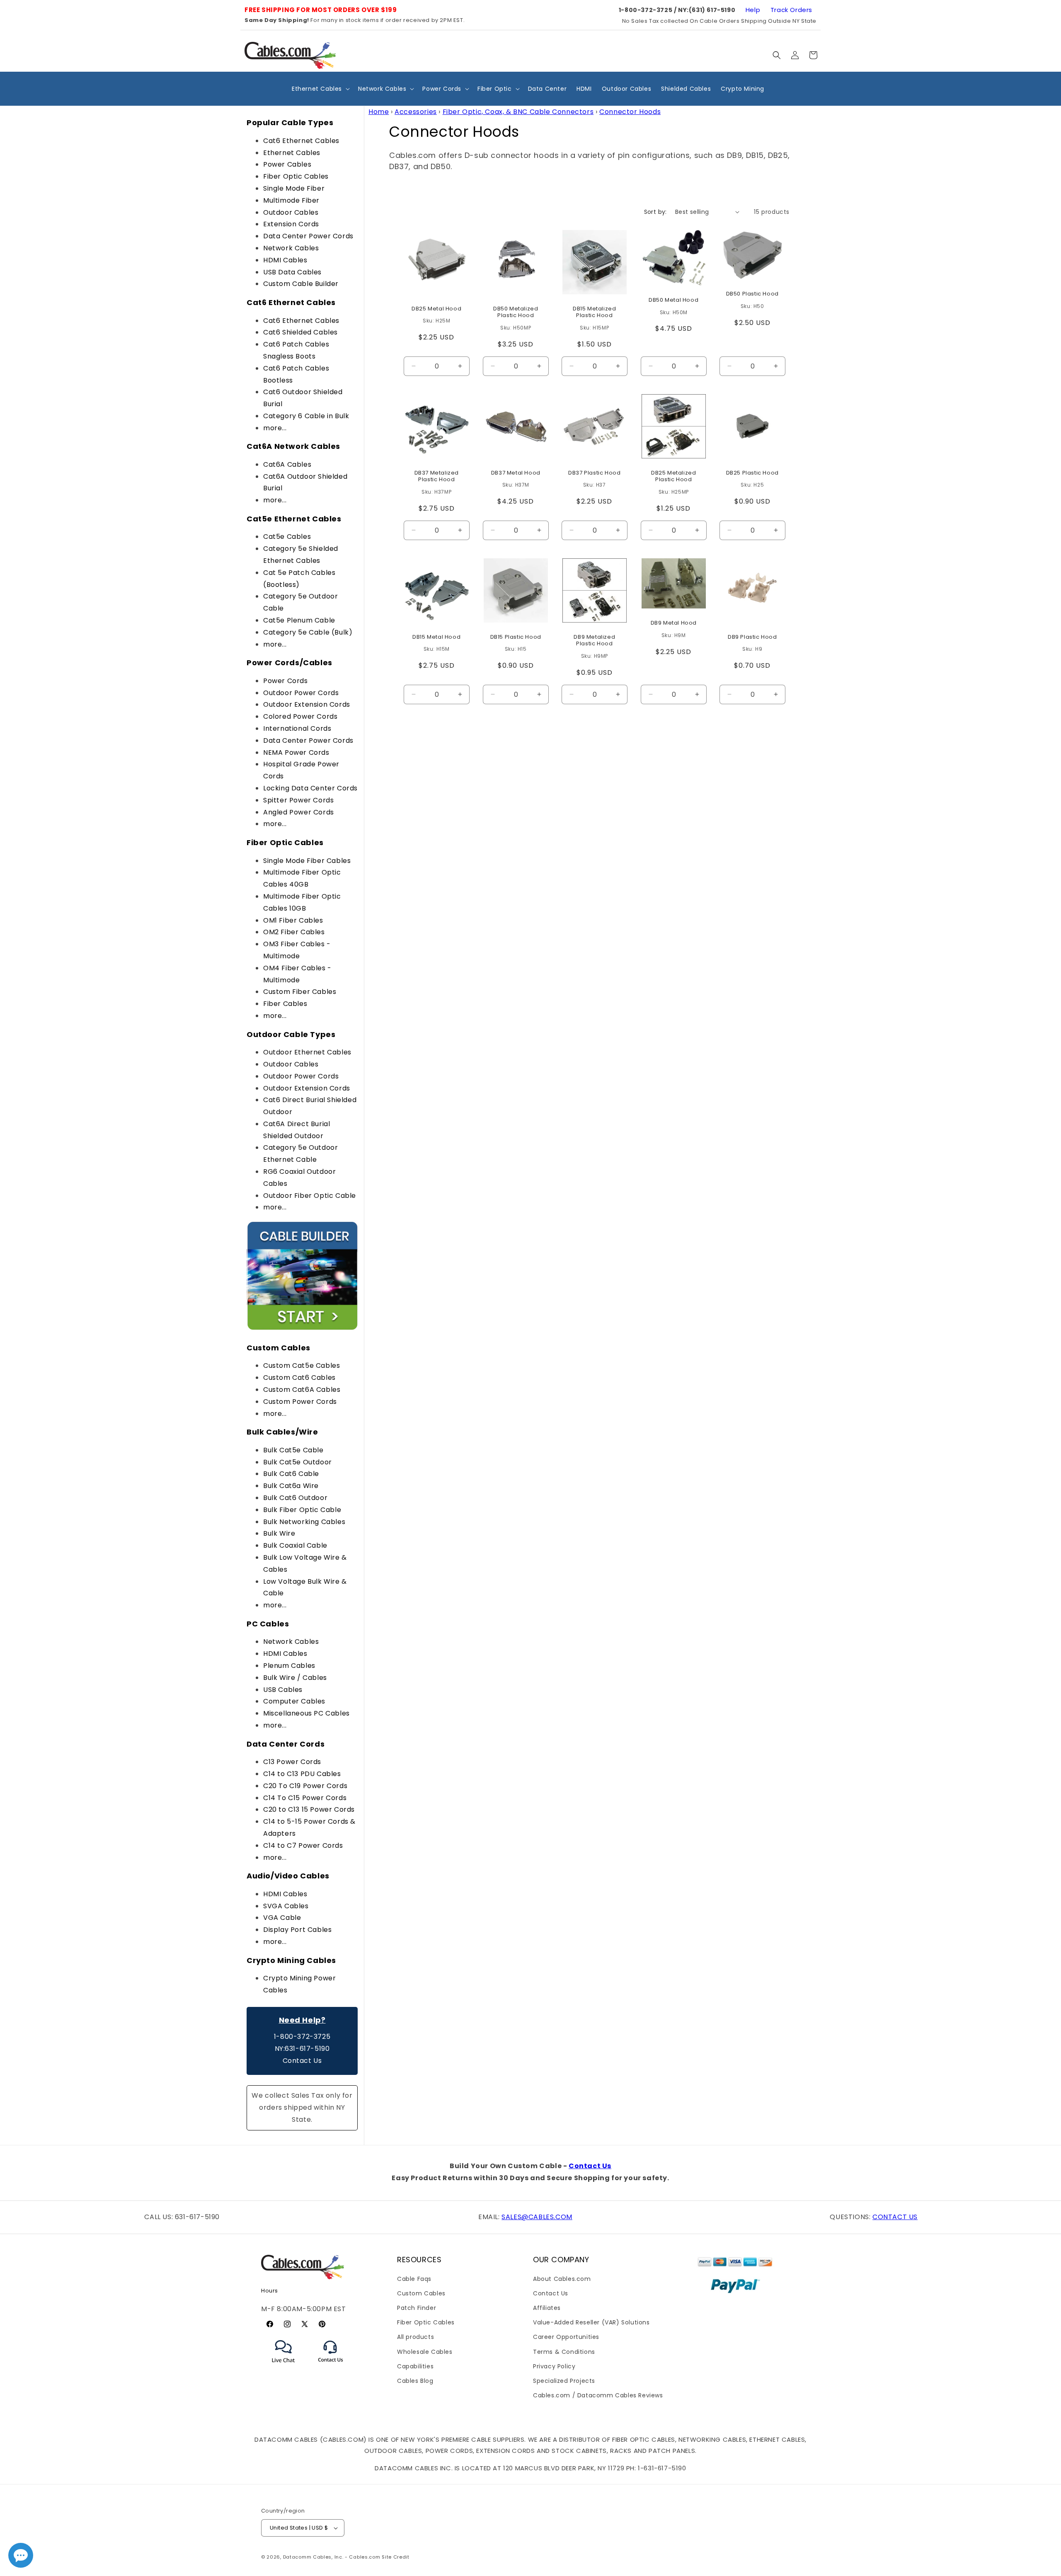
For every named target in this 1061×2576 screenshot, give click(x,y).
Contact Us (302, 2061)
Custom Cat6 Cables (299, 1378)
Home (379, 112)
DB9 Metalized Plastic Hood (595, 640)
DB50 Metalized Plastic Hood (516, 312)
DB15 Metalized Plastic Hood (594, 312)
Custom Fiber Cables (300, 992)
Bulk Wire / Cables (295, 1678)
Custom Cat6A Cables (302, 1390)
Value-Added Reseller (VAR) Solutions (591, 2322)
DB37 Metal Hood (515, 473)
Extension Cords (291, 224)
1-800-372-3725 (302, 2037)
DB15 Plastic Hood (515, 637)
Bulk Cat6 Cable (291, 1474)
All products (415, 2337)
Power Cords (286, 681)
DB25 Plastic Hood (752, 473)
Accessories (416, 112)
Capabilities (415, 2366)
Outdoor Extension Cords (307, 704)
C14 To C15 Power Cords (305, 1798)
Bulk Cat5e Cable (293, 1450)
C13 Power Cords (292, 1762)
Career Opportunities (566, 2337)
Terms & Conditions (564, 2352)
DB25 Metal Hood (436, 309)
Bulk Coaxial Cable (295, 1545)
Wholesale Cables (425, 2352)
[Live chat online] (21, 2555)
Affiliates (547, 2308)
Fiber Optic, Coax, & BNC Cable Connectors (518, 112)
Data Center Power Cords (308, 236)
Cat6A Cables (287, 464)
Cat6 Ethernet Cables (301, 141)
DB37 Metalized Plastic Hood (437, 476)
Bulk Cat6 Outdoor (295, 1498)
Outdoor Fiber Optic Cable (310, 1196)
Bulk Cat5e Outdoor (298, 1462)
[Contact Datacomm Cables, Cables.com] (331, 2367)
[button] (777, 55)
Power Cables (287, 164)
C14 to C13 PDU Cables (302, 1774)
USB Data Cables (292, 272)
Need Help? (302, 2020)
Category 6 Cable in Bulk (306, 416)
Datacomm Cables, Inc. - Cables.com (332, 2557)
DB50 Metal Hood (673, 300)
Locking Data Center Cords (310, 788)
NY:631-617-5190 (302, 2049)
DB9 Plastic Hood (752, 637)
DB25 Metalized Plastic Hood (673, 476)
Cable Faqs (414, 2279)
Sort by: (655, 212)
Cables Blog (415, 2381)
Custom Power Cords (300, 1402)
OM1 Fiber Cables (293, 920)
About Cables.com (562, 2279)
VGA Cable (282, 1918)
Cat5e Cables (287, 537)
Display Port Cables (297, 1930)
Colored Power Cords (300, 716)
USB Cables (283, 1690)
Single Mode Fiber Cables (307, 861)
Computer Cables (294, 1701)
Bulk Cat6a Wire (291, 1486)
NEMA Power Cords (296, 752)
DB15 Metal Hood (436, 637)
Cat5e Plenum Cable (299, 620)
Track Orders (791, 10)
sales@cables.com (537, 2217)
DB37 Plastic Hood (594, 473)
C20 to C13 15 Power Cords (309, 1809)
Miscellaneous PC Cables (306, 1713)
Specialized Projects (564, 2381)
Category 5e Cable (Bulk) (308, 632)
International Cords (297, 728)
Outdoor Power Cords (301, 693)
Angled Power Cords (299, 812)
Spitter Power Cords (298, 800)
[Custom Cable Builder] (302, 1329)
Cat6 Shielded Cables (300, 332)
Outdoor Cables (291, 212)
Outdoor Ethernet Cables (307, 1052)
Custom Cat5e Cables (302, 1366)
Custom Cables (421, 2293)
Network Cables (291, 248)
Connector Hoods (630, 112)
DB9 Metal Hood (673, 623)
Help (753, 10)
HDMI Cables (285, 260)
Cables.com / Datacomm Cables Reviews (598, 2395)
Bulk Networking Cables (304, 1522)
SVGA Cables (286, 1906)
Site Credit (396, 2557)
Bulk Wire (279, 1533)
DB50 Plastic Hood (752, 294)
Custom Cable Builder (301, 284)
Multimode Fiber (291, 200)
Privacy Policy (554, 2366)
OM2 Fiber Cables (294, 932)
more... (275, 428)
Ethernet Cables (292, 153)
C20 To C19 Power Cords (305, 1786)
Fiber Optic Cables (296, 176)
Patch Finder (417, 2308)
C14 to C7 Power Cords (303, 1845)
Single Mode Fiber (294, 188)
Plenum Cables (289, 1666)
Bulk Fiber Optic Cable (302, 1510)
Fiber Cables (285, 1004)
